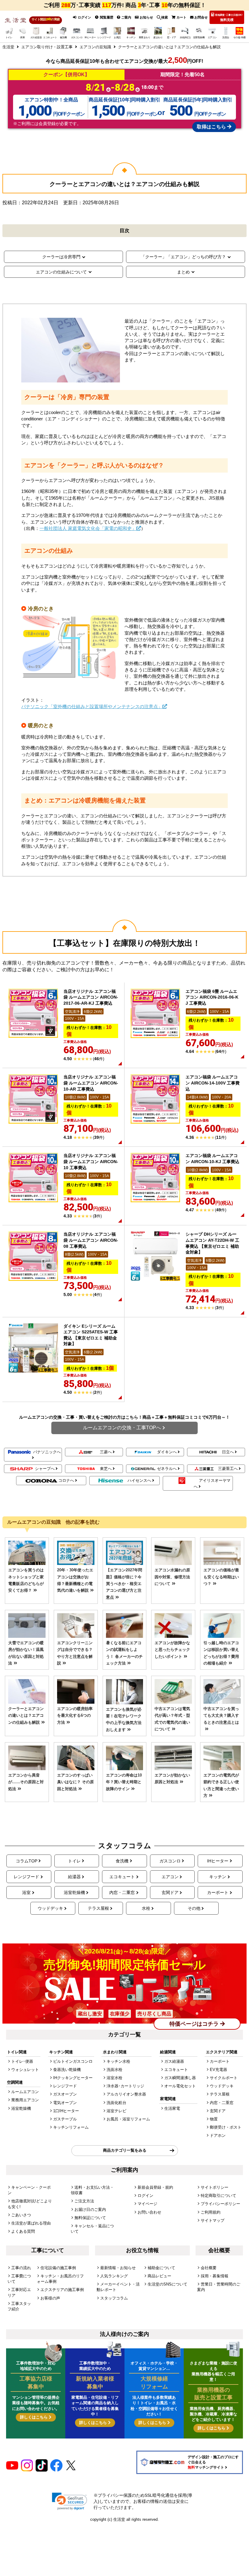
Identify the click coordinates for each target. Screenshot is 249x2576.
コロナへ (66, 1480)
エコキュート (122, 1877)
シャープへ (45, 1469)
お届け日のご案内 (90, 2209)
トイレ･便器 (22, 2061)
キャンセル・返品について (92, 2229)
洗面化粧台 (116, 2103)
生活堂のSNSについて (167, 2284)
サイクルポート (224, 2078)
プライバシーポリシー (220, 2204)
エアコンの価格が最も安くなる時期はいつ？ (221, 1577)
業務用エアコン (25, 2100)
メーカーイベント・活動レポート (118, 2287)
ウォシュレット (25, 2070)
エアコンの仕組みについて (61, 272)
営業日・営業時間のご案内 (219, 2287)
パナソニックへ (47, 1452)
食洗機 (122, 1861)
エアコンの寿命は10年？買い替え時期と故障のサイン (124, 1782)
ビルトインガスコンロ (73, 2061)
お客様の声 (50, 2298)
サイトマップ (213, 2220)
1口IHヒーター (66, 2111)
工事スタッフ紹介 (19, 2306)
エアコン (170, 1877)
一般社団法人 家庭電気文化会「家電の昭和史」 (88, 528)
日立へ (228, 1452)
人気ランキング (114, 2276)
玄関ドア (170, 1892)
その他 (194, 1908)
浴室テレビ (116, 2111)
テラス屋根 (98, 1908)
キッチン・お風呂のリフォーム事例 (60, 2279)
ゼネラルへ (167, 1469)
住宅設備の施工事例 (58, 2268)
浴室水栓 (114, 2078)
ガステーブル (65, 2119)
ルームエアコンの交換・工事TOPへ (122, 1428)
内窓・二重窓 (122, 1892)
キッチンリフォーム (71, 2127)
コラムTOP (27, 1861)
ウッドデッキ (50, 1908)
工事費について (19, 2279)
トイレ (74, 1861)
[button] (70, 2501)
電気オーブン (65, 2103)
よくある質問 (23, 2231)
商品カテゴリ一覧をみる (125, 2150)
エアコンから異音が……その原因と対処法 (26, 1782)
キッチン (218, 1877)
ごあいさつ (21, 2215)
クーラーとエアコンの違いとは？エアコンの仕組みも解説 (26, 1716)
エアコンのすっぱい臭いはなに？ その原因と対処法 (75, 1782)
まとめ (183, 272)
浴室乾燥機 (74, 1892)
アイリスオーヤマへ (212, 1483)
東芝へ (106, 1469)
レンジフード (26, 1877)
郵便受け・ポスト (226, 2127)
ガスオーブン (65, 2094)
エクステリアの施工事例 (62, 2290)
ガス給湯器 (174, 2061)
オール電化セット (180, 2086)
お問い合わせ (149, 2212)
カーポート (218, 1892)
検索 (165, 17)
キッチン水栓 (118, 2061)
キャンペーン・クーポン (29, 2190)
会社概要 (209, 2268)
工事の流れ (21, 2268)
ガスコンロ (170, 1861)
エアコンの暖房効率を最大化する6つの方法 (75, 1716)
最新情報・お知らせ (118, 2268)
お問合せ (201, 17)
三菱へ (106, 1452)
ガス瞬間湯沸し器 (180, 2078)
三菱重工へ (228, 1469)
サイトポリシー (215, 2187)
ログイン (84, 17)
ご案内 (126, 17)
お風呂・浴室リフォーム (128, 2119)
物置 (214, 2119)
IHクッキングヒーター (73, 2078)
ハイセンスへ (139, 1480)
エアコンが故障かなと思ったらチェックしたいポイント (172, 1650)
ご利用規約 (211, 2212)
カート (181, 17)
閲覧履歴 (106, 17)
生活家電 (172, 2108)
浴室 (26, 1892)
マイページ (147, 2204)
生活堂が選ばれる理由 (31, 2223)
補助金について (161, 2268)
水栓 (146, 1908)
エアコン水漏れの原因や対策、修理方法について (172, 1577)
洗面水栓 (114, 2070)
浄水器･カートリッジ (125, 2086)
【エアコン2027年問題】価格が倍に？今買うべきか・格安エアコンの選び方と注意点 (124, 1584)
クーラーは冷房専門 (61, 257)
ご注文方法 (84, 2201)
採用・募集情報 (215, 2276)
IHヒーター (218, 1861)
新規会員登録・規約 (155, 2187)
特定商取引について (218, 2196)
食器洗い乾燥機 (67, 2070)
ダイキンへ (167, 1452)
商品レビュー (159, 2276)
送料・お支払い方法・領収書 (92, 2190)
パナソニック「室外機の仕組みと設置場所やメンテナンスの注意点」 (92, 706)
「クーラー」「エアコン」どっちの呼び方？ (183, 257)
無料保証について (90, 2218)
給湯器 (74, 1877)
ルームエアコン (25, 2092)
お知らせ (146, 17)
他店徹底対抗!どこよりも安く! (30, 2204)
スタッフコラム (114, 2298)
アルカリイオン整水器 (126, 2094)
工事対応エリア (19, 2292)
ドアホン (218, 2135)
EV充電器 (218, 2070)
